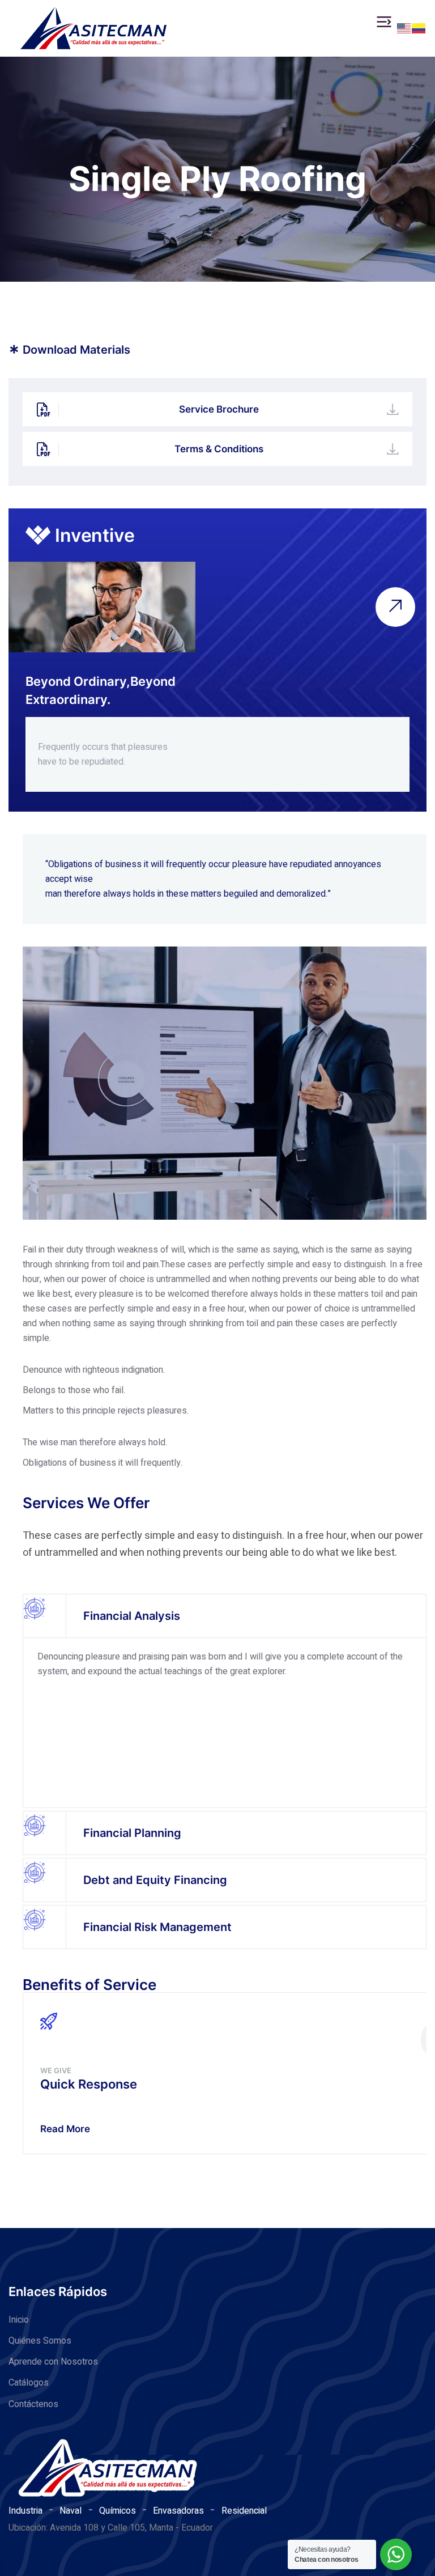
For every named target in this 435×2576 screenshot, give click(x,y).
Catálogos (29, 2383)
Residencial (244, 2511)
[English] (404, 28)
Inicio (19, 2320)
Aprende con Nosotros (53, 2362)
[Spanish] (419, 28)
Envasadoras (178, 2511)
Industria (25, 2511)
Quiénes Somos (40, 2341)
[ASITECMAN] (93, 28)
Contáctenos (33, 2404)
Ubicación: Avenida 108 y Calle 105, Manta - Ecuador (111, 2528)
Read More (65, 2129)
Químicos (118, 2511)
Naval (71, 2511)
